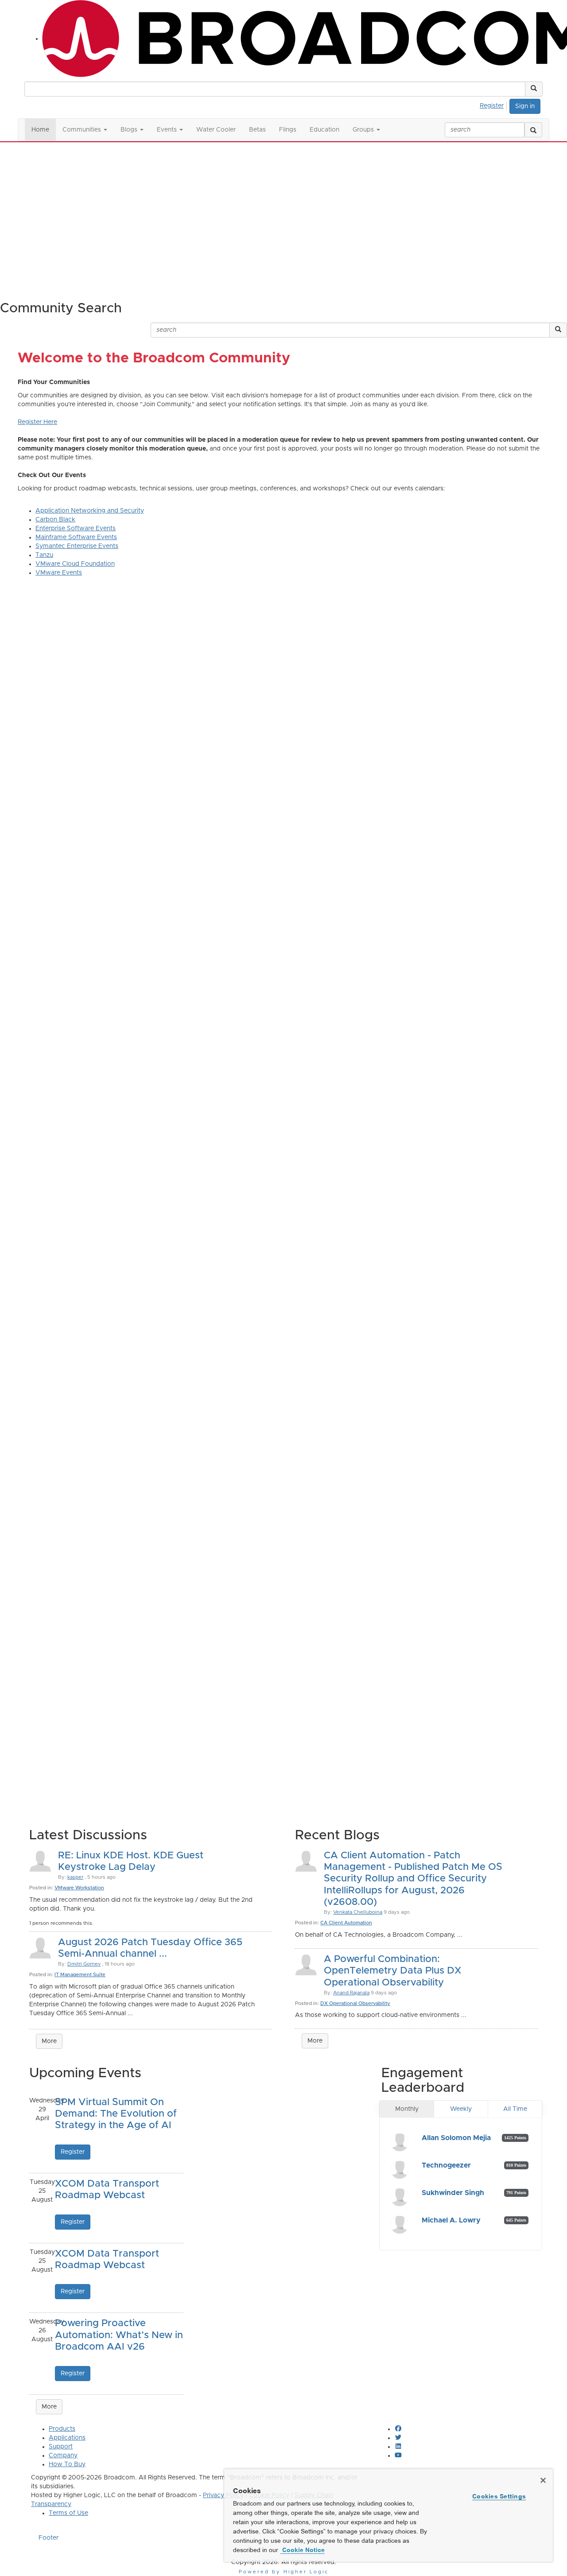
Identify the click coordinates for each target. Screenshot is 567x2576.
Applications (67, 2438)
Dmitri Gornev (84, 1964)
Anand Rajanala (351, 1993)
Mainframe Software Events (76, 537)
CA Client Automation (346, 1923)
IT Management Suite (80, 1975)
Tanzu (44, 555)
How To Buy (67, 2464)
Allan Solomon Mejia (456, 2138)
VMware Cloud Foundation (75, 564)
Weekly (461, 2109)
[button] (534, 89)
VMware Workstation (79, 1888)
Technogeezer (446, 2165)
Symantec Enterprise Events (77, 546)
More (49, 2041)
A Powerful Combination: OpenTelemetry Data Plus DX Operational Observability (392, 1971)
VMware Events (59, 573)
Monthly (407, 2109)
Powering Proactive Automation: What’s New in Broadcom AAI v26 (119, 2335)
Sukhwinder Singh (453, 2193)
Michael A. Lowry (451, 2220)
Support (61, 2447)
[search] (533, 130)
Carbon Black (55, 520)
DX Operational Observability (355, 2003)
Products (62, 2429)
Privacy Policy (223, 2495)
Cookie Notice (303, 2550)
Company (63, 2456)
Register (492, 106)
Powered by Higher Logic (284, 2572)
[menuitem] (494, 105)
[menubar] (494, 105)
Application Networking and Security (90, 511)
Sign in (525, 106)
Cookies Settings (499, 2496)
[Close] (543, 2480)
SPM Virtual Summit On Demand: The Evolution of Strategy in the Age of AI (116, 2114)
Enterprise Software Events (76, 528)
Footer (49, 2538)
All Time (515, 2109)
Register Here (37, 422)
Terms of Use (68, 2513)
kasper (75, 1877)
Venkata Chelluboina (358, 1912)
